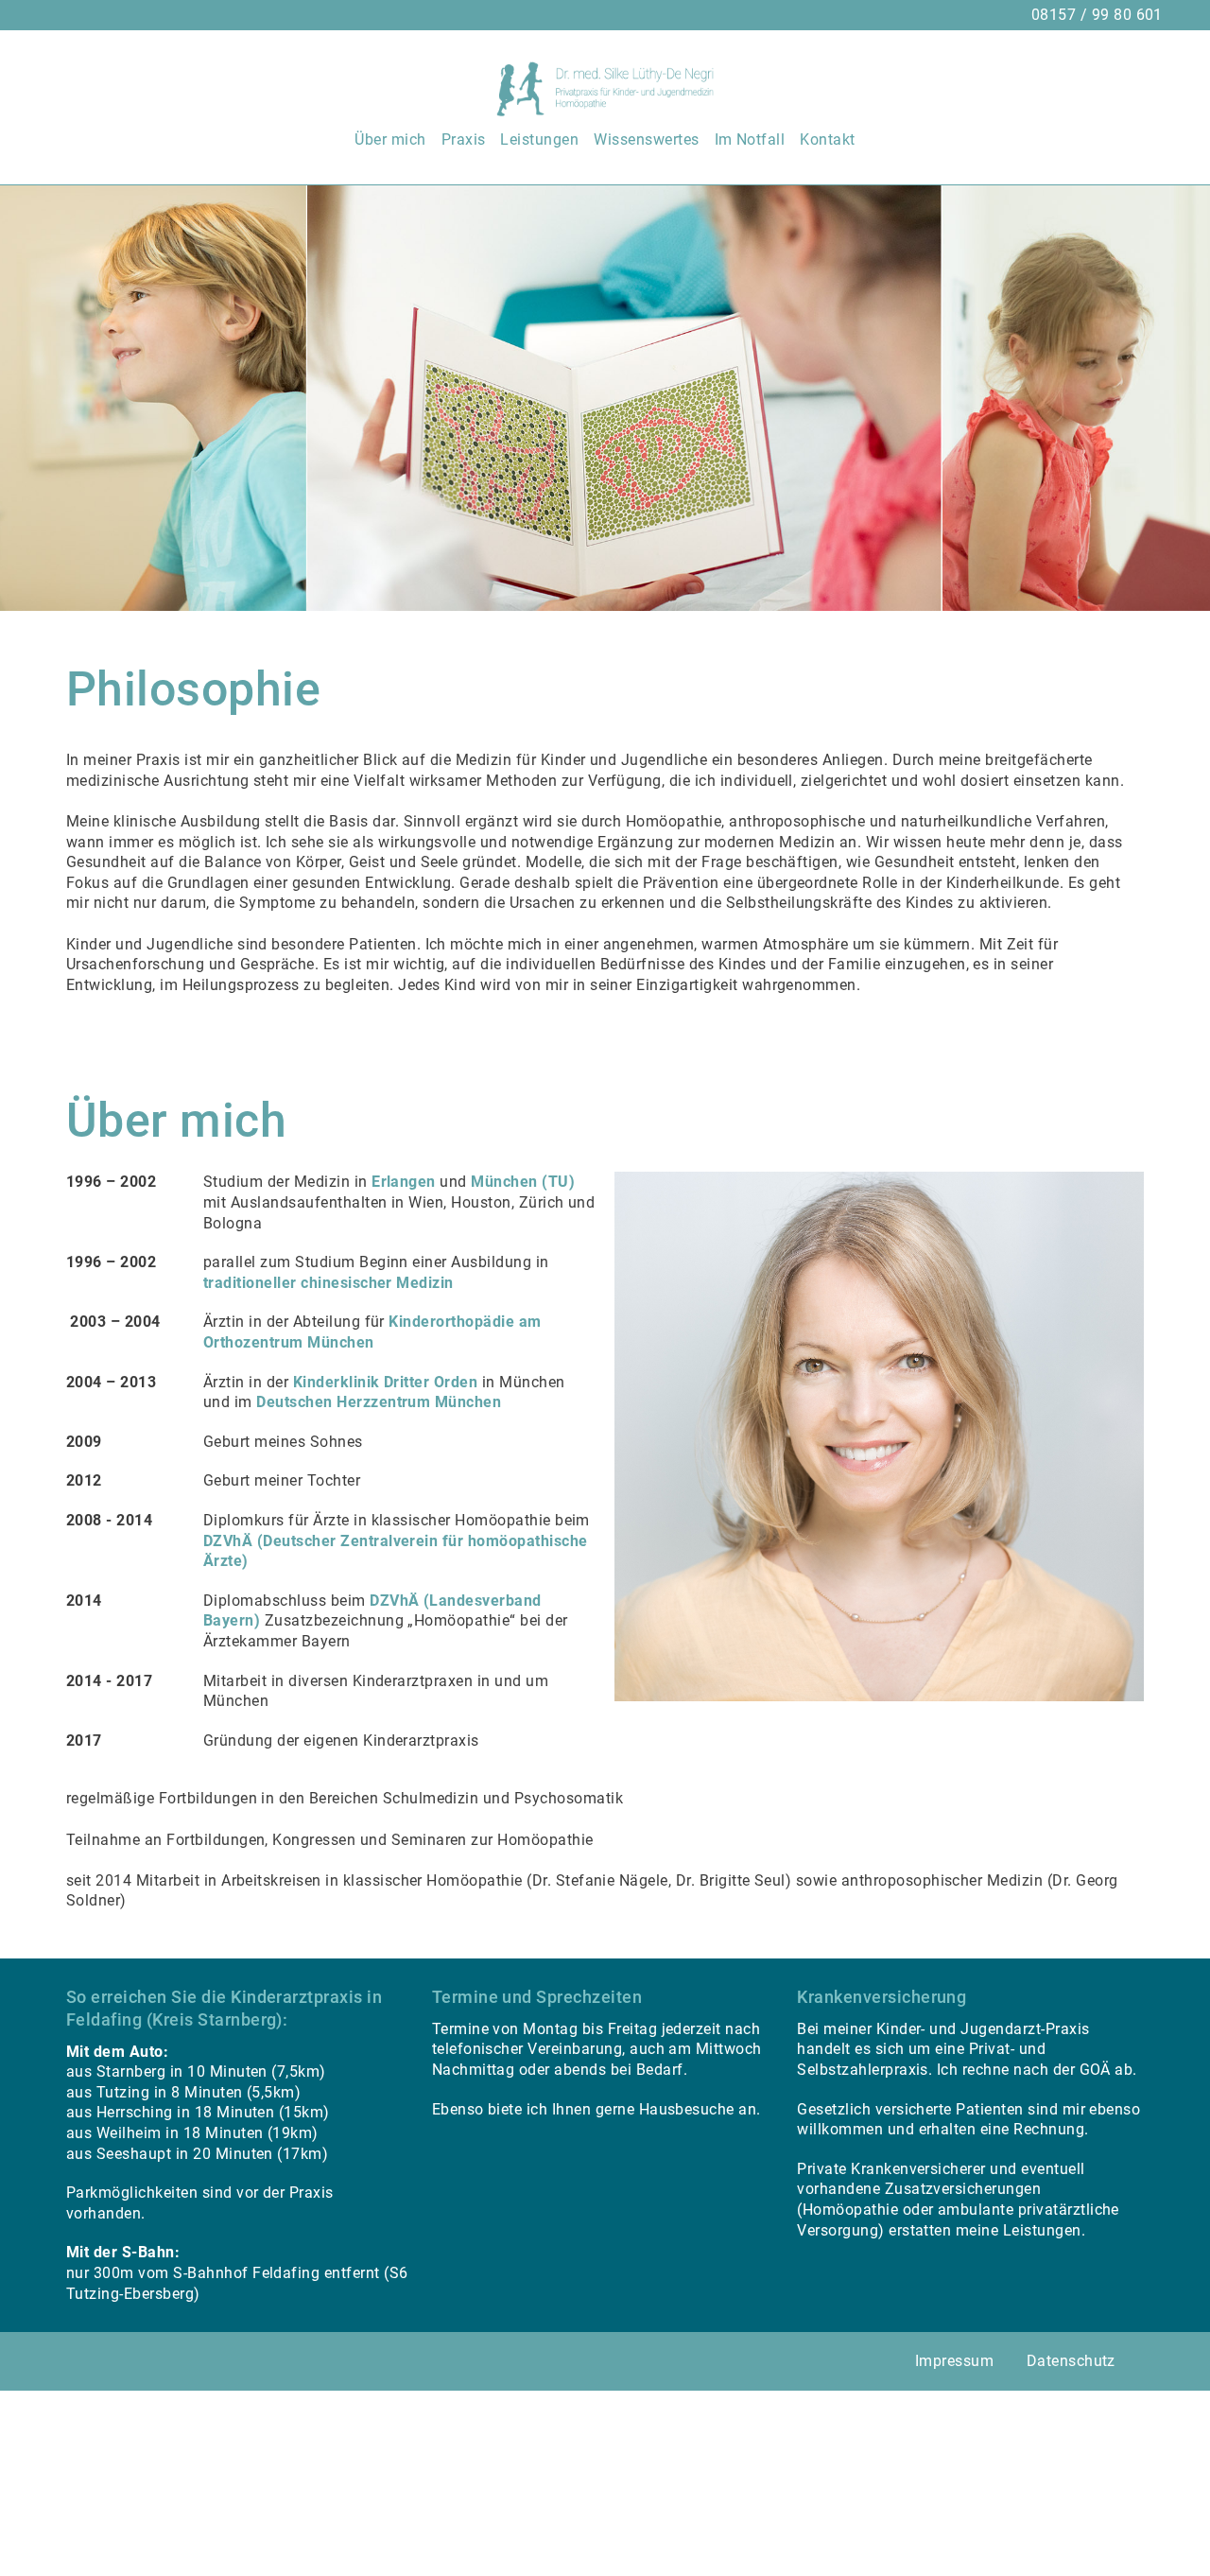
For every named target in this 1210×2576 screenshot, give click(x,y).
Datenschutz (1071, 2361)
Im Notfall (750, 139)
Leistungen (539, 139)
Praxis (464, 139)
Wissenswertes (646, 139)
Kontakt (827, 139)
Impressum (954, 2361)
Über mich (390, 139)
